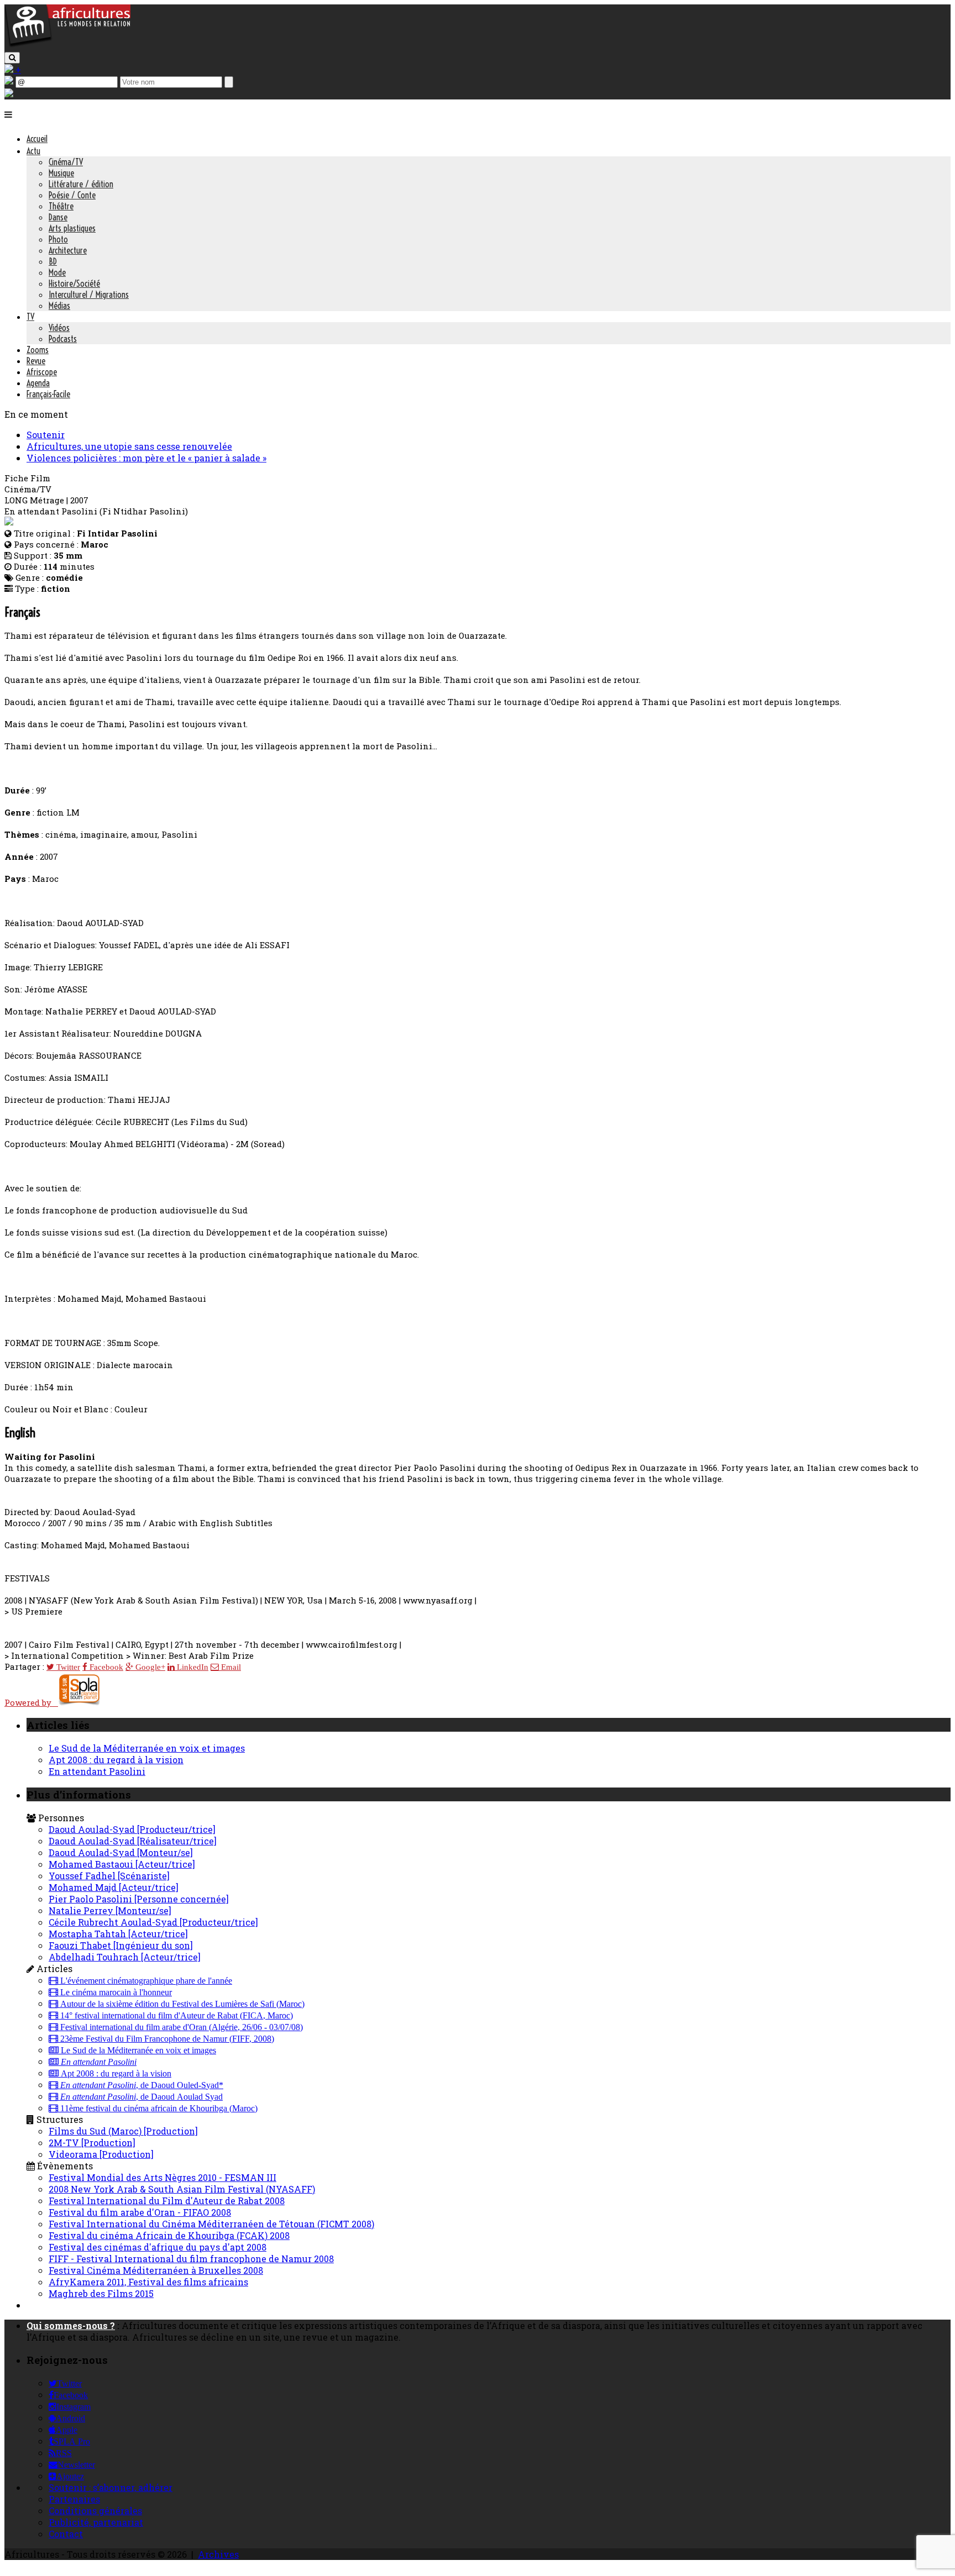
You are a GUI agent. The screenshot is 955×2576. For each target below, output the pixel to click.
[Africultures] (67, 45)
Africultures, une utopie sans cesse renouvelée (129, 446)
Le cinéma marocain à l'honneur (115, 1993)
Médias (59, 306)
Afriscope (42, 372)
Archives (218, 2554)
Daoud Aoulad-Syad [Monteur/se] (121, 1852)
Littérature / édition (81, 184)
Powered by (31, 1702)
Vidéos (59, 328)
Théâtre (61, 206)
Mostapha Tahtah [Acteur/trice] (118, 1934)
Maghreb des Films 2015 (101, 2293)
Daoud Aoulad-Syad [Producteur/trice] (132, 1829)
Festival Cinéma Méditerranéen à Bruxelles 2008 (156, 2270)
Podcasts (63, 339)
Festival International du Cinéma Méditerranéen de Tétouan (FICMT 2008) (211, 2224)
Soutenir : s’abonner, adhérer (111, 2487)
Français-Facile (48, 394)
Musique (61, 173)
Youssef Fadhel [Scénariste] (109, 1876)
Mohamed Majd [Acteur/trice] (114, 1887)
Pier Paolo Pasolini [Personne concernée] (139, 1899)
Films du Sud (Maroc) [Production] (123, 2131)
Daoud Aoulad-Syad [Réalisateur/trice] (133, 1841)
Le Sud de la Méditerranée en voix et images (147, 1748)
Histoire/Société (74, 283)
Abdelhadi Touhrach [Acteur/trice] (125, 1957)
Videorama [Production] (101, 2154)
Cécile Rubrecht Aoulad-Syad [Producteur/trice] (153, 1922)
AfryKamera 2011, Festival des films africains (148, 2282)
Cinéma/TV (66, 162)
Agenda (38, 383)
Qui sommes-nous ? (71, 2325)
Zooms (38, 350)
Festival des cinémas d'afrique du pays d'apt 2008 (158, 2247)
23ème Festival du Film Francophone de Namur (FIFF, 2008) (166, 2039)
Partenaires (74, 2499)
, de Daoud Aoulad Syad (141, 2097)
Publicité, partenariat (96, 2522)
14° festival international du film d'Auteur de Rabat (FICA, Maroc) (175, 2016)
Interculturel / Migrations (89, 295)
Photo (58, 239)
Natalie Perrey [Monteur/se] (110, 1910)
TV (30, 317)
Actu (33, 151)
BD (53, 261)
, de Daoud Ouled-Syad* (142, 2085)
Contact (66, 2534)
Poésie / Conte (72, 195)
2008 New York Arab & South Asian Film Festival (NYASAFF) (182, 2189)
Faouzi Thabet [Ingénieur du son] (121, 1945)
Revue (36, 361)
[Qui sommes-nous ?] (9, 94)
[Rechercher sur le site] (12, 58)
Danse (58, 217)
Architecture (68, 250)
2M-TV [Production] (92, 2143)
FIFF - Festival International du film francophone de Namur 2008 (191, 2259)
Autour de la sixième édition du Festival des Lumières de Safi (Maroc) (181, 2004)
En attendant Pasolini (97, 1771)
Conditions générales (95, 2511)
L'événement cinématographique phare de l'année (145, 1981)
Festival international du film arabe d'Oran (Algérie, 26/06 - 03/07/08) (180, 2027)
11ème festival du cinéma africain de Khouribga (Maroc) (158, 2109)
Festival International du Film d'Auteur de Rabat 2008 (167, 2201)
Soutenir (46, 435)
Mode (57, 272)
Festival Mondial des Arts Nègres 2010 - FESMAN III (162, 2177)
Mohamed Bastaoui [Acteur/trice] (122, 1864)
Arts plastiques (72, 228)
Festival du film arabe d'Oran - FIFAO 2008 (140, 2212)
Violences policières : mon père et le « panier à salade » (146, 458)
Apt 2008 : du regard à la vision (116, 1760)
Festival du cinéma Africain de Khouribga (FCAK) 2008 (169, 2235)
